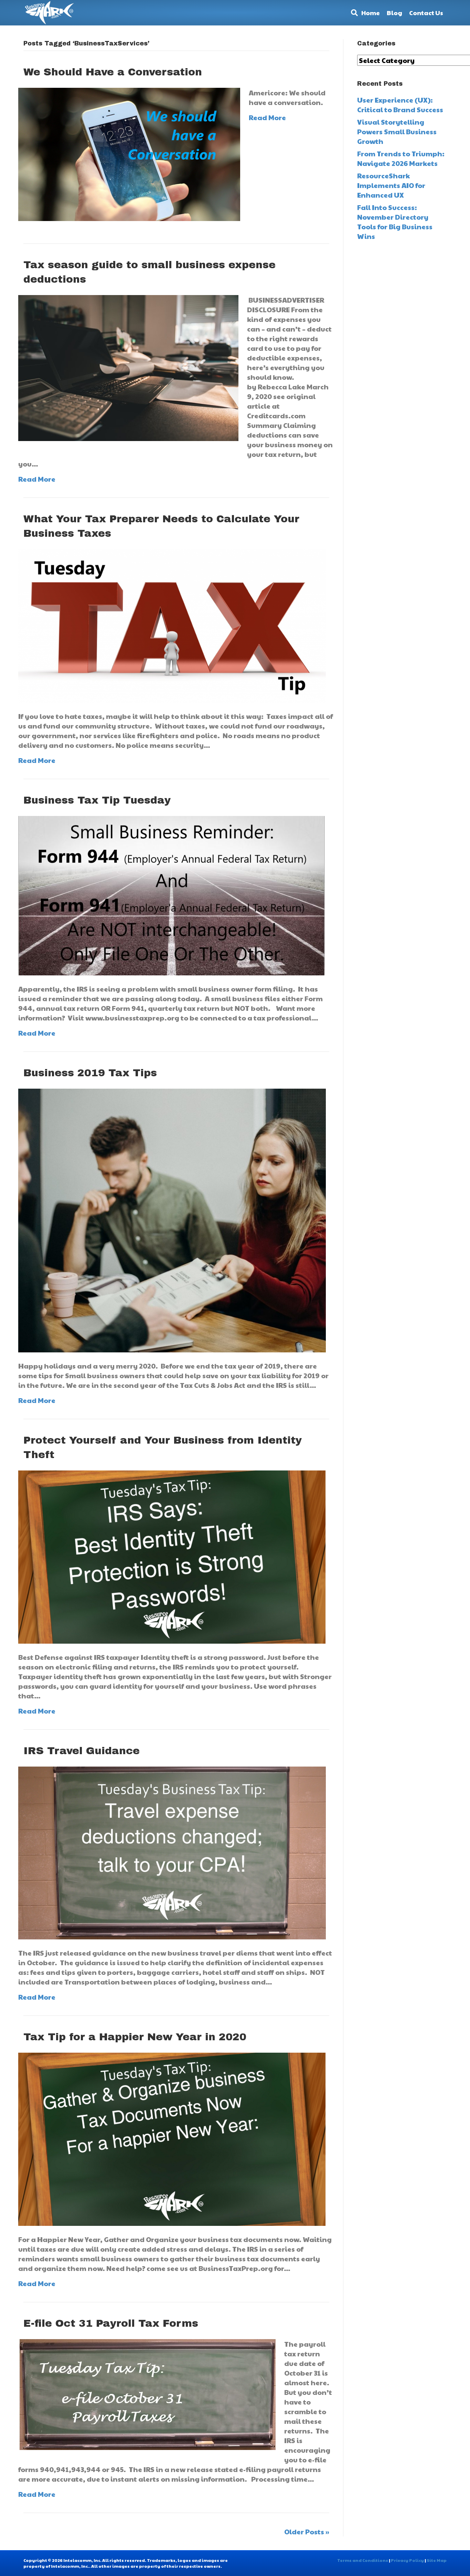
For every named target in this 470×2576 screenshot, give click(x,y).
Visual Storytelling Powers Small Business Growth (397, 132)
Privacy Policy (407, 2560)
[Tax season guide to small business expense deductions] (128, 367)
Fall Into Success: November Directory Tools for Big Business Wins (395, 222)
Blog (394, 13)
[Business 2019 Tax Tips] (172, 1219)
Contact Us (426, 13)
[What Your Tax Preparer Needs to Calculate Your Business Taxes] (172, 625)
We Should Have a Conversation (113, 72)
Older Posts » (307, 2532)
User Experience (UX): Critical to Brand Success (400, 105)
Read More (267, 117)
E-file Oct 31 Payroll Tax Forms (111, 2323)
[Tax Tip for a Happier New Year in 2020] (172, 2138)
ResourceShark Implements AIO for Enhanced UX (391, 185)
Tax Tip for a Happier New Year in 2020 (135, 2037)
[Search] (353, 13)
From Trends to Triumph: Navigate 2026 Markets (401, 158)
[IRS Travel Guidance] (172, 1852)
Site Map (437, 2560)
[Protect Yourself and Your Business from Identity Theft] (172, 1556)
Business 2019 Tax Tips (90, 1073)
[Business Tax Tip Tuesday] (172, 895)
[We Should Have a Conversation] (129, 154)
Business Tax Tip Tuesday (97, 800)
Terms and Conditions (363, 2560)
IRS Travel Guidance (82, 1751)
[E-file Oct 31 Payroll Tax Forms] (147, 2394)
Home (371, 13)
